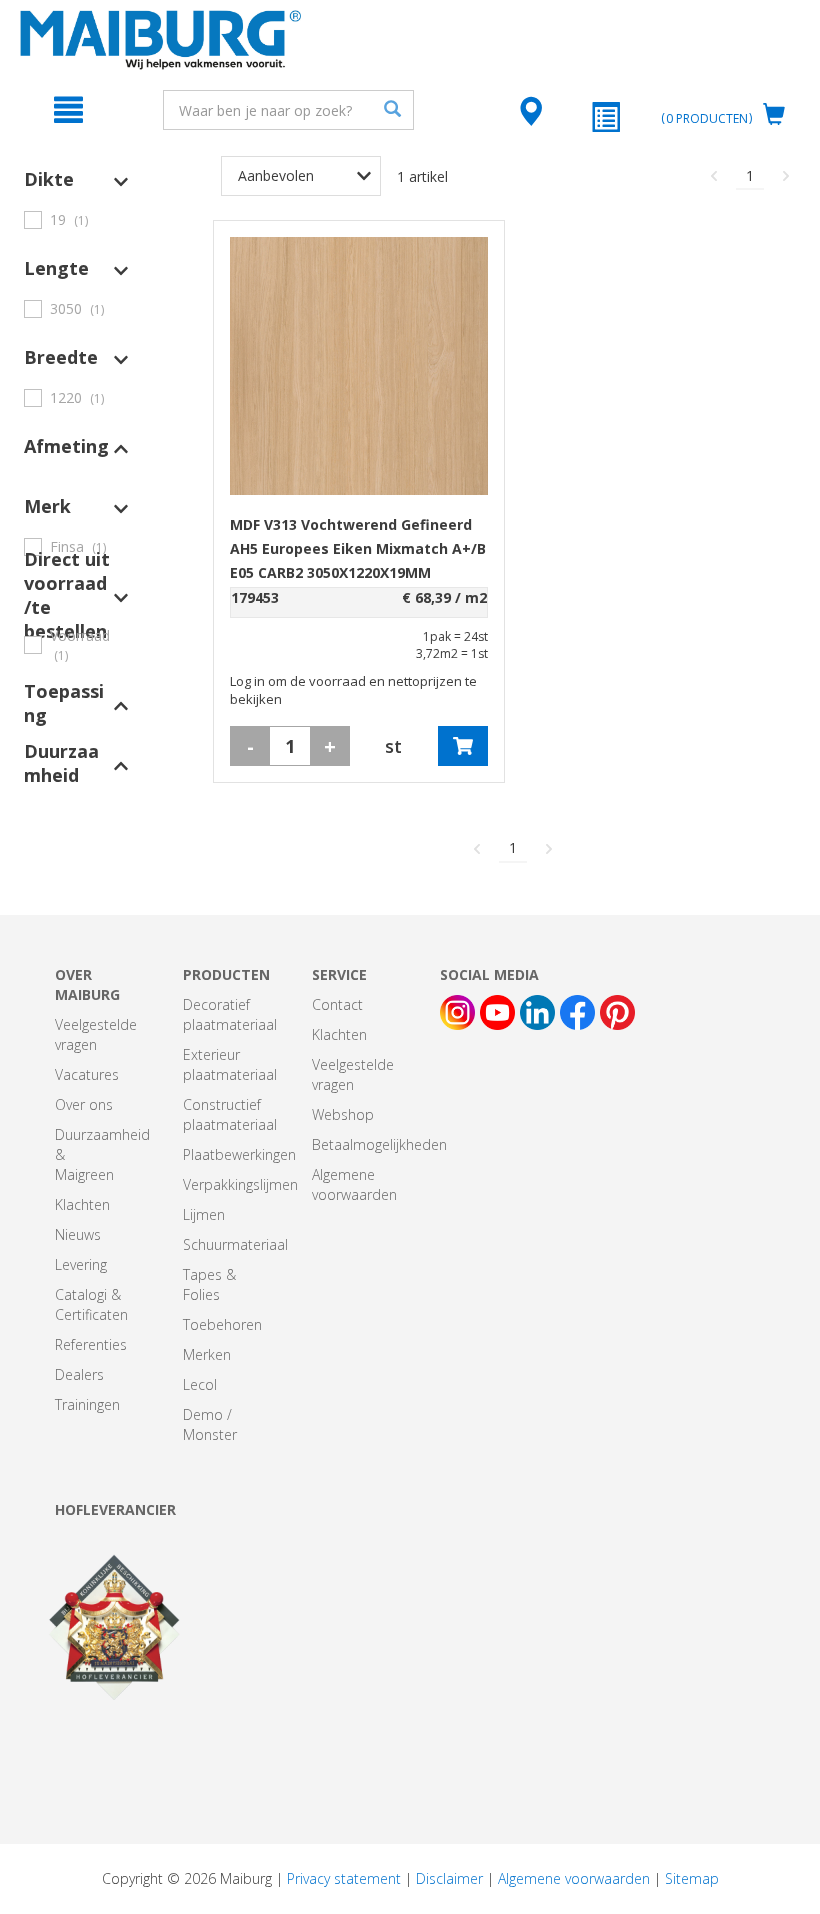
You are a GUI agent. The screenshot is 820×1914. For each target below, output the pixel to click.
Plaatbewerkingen (239, 1154)
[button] (76, 179)
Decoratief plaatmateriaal (230, 1014)
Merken (207, 1354)
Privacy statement (344, 1878)
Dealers (79, 1374)
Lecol (200, 1384)
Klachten (82, 1204)
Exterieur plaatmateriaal (230, 1064)
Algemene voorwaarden (354, 1184)
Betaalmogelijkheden (379, 1144)
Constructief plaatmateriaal (230, 1114)
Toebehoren (222, 1324)
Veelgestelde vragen (96, 1034)
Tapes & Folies (209, 1284)
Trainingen (87, 1404)
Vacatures (87, 1074)
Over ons (84, 1104)
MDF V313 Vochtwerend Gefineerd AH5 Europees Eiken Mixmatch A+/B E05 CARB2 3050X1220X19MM (358, 548)
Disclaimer (449, 1878)
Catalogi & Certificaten (91, 1304)
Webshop (343, 1114)
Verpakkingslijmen (240, 1184)
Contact (337, 1004)
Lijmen (204, 1214)
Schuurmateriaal (235, 1244)
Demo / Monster (210, 1424)
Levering (81, 1264)
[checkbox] (76, 219)
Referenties (91, 1344)
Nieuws (78, 1234)
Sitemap (692, 1878)
